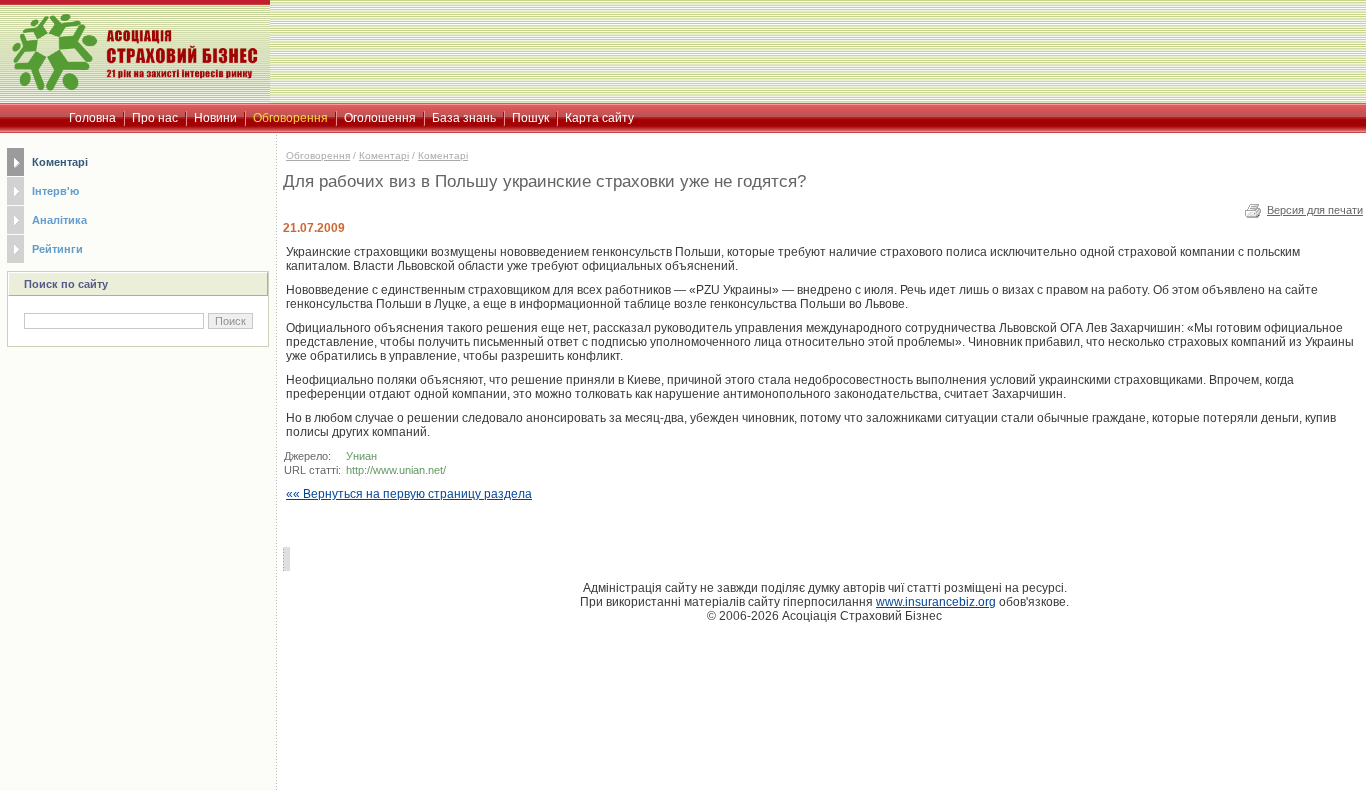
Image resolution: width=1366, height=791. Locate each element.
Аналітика (59, 220)
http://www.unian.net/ (396, 470)
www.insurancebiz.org (936, 602)
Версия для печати (1315, 210)
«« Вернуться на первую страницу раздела (409, 494)
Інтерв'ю (55, 191)
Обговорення (318, 155)
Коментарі (60, 162)
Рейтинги (57, 249)
